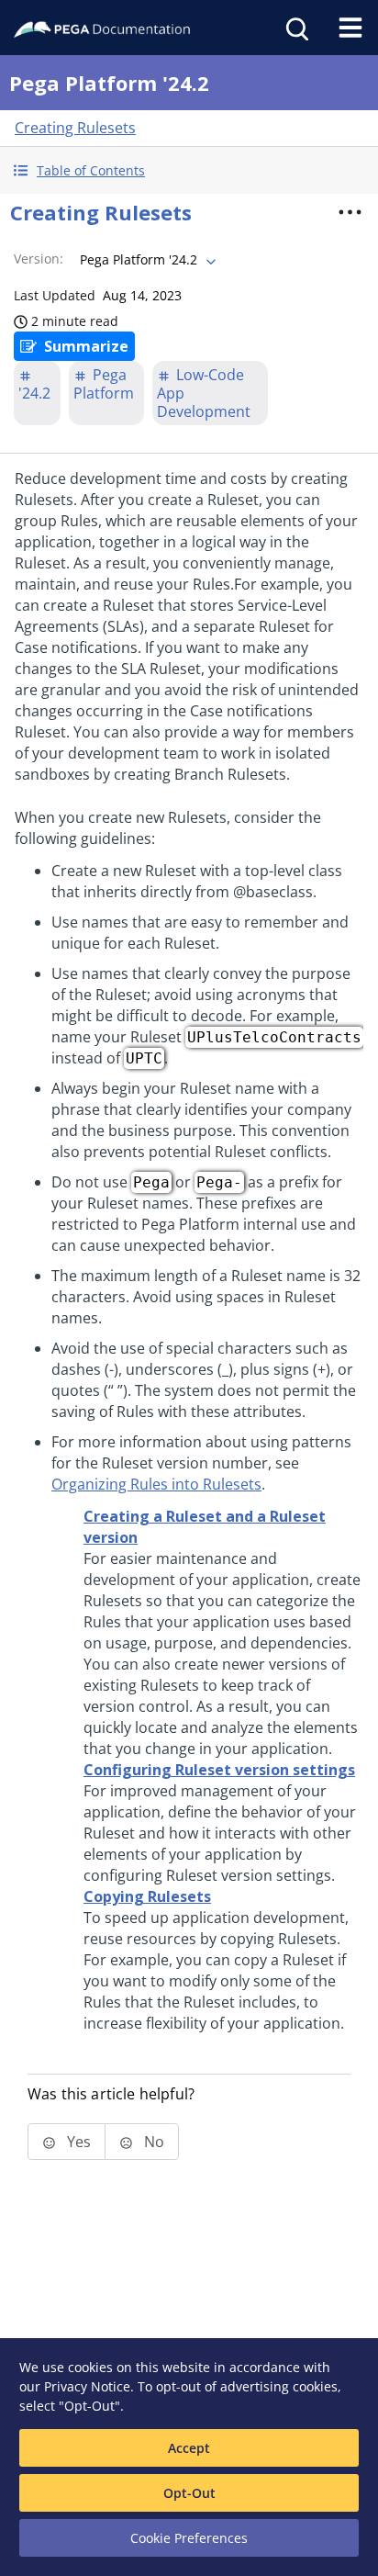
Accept (189, 2448)
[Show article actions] (350, 212)
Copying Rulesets (147, 1896)
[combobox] (146, 260)
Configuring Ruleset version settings (219, 1770)
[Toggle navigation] (350, 28)
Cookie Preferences (189, 2538)
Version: (39, 259)
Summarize (86, 346)
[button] (189, 170)
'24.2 (34, 393)
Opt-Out (189, 2493)
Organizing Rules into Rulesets (156, 1484)
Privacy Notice (87, 2386)
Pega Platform (104, 384)
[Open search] (295, 28)
